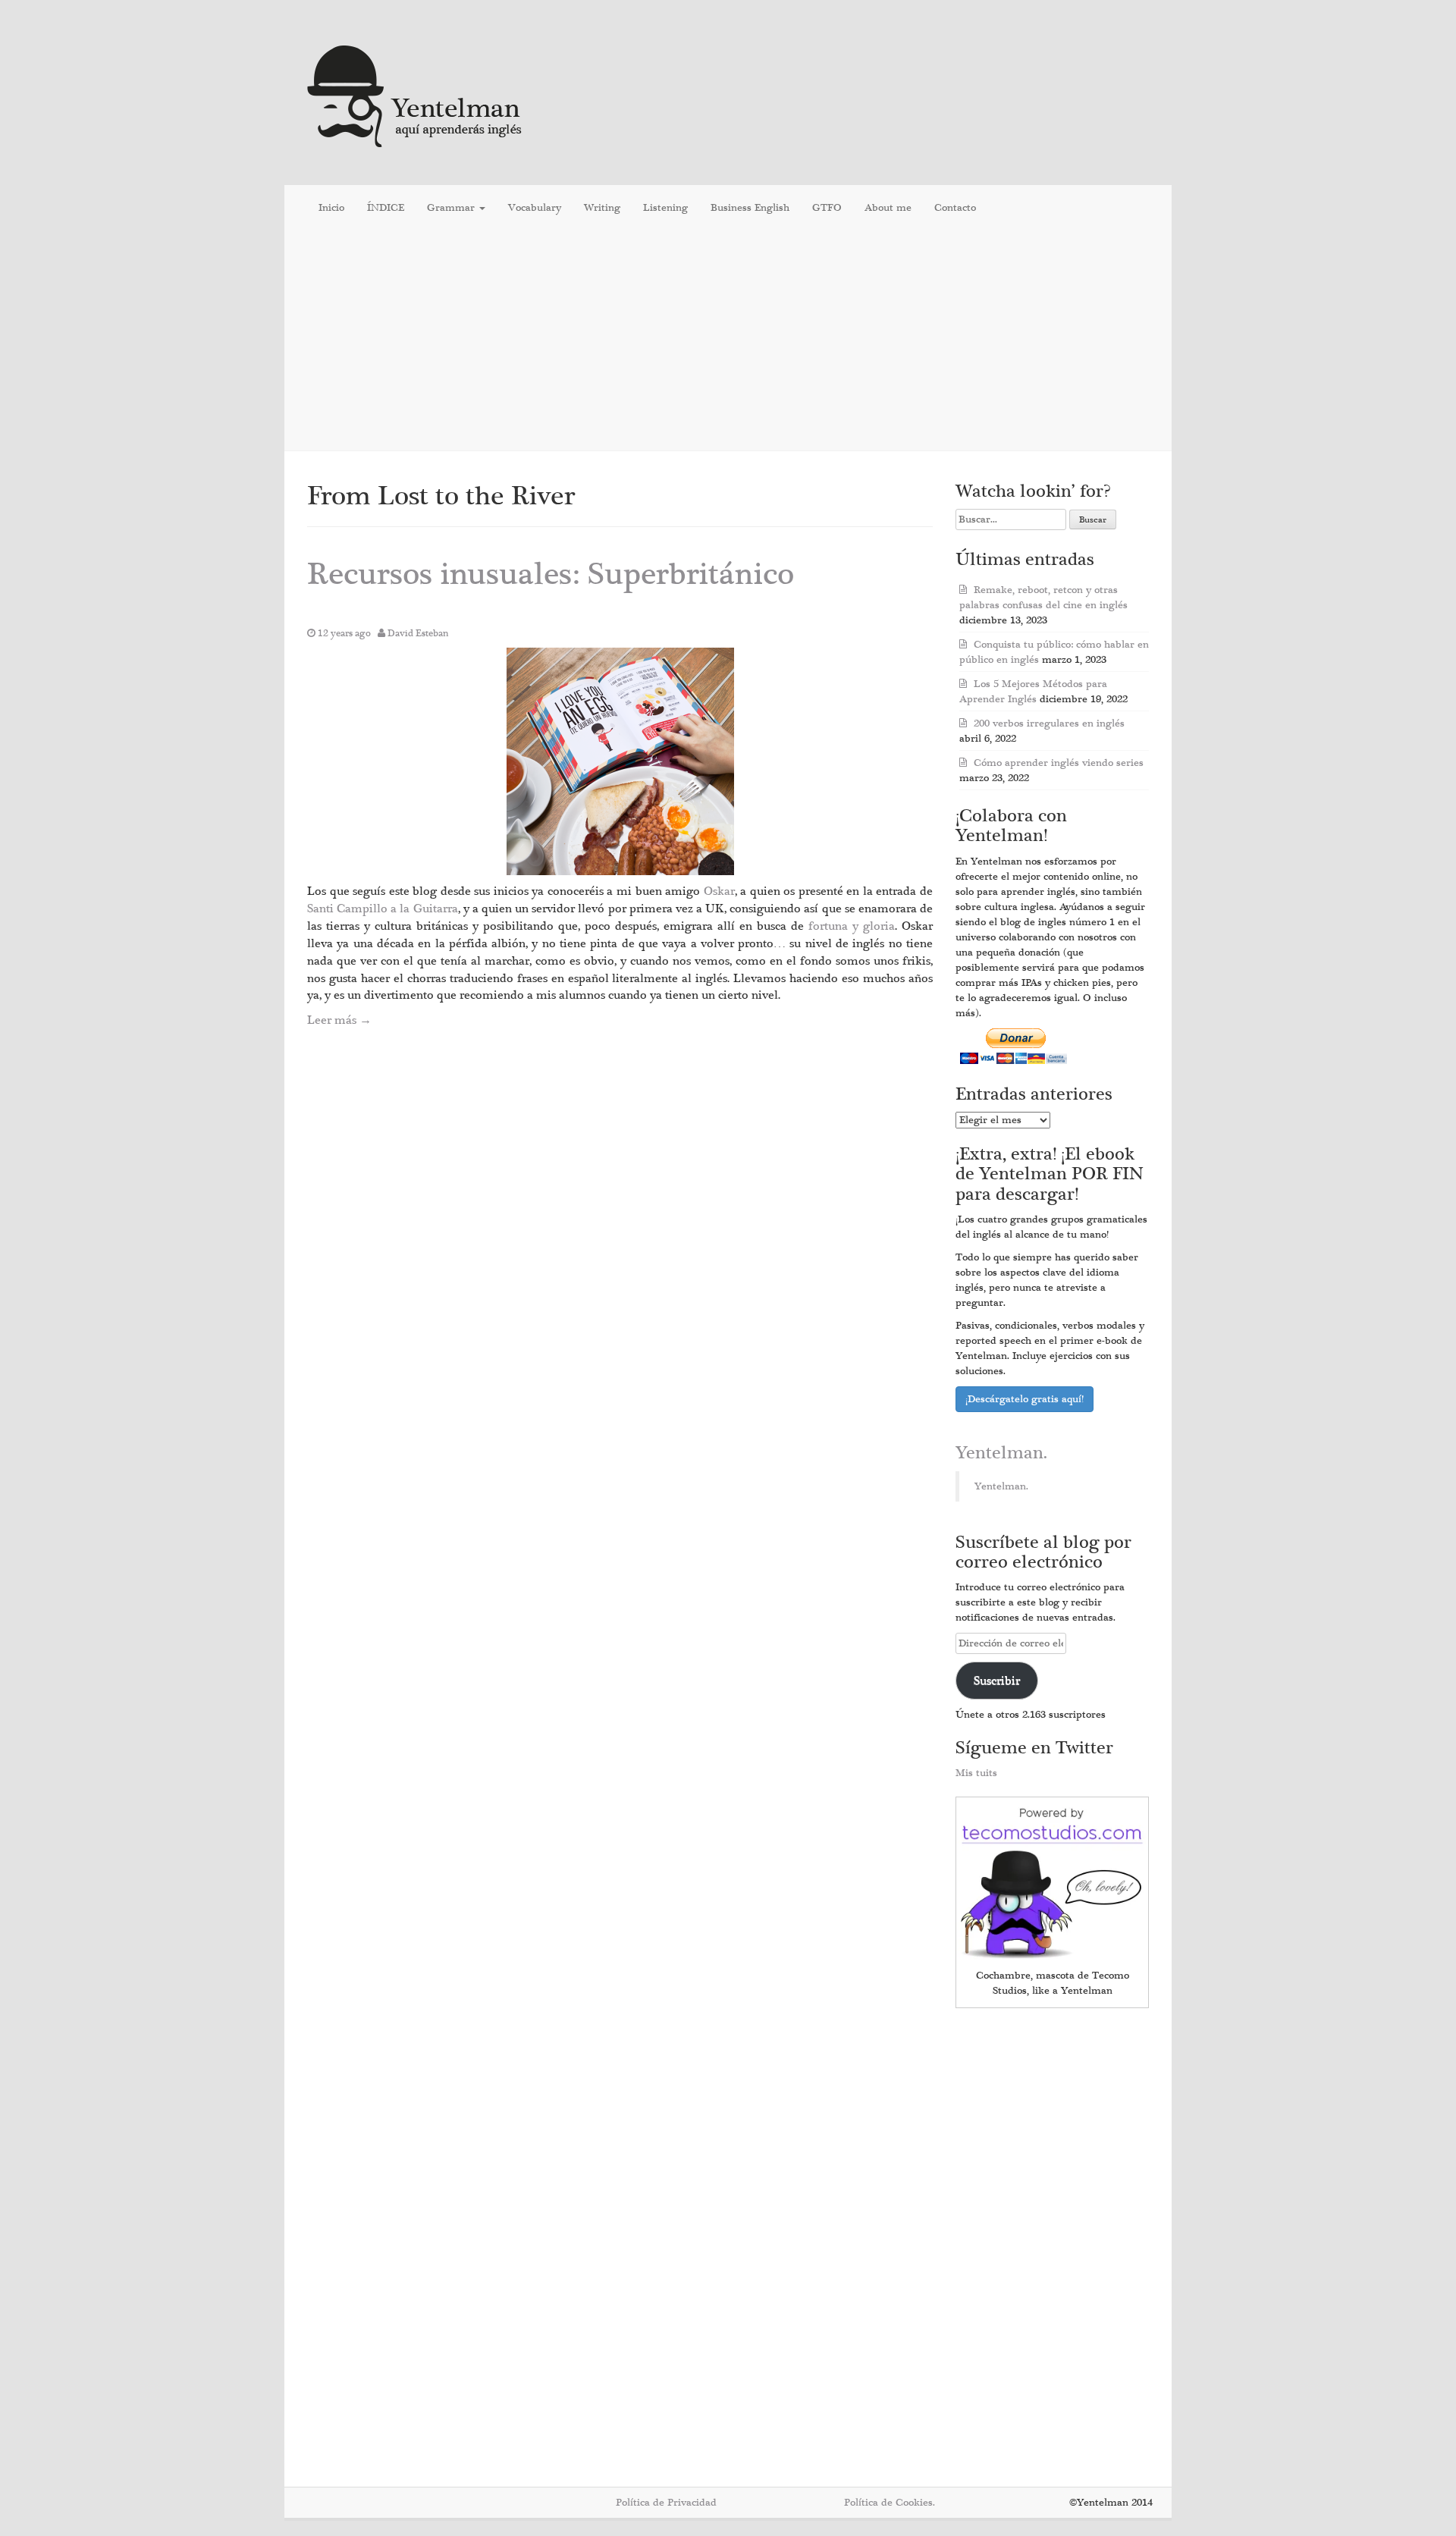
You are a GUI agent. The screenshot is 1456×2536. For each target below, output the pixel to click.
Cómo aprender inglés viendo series (1059, 763)
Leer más (339, 1020)
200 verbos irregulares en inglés (1049, 723)
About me (888, 208)
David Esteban (418, 633)
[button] (620, 761)
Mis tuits (976, 1773)
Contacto (955, 208)
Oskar (719, 891)
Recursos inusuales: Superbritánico (551, 574)
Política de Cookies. (890, 2503)
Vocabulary (535, 208)
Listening (665, 208)
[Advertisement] (728, 341)
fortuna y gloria (852, 926)
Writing (602, 208)
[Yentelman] (415, 94)
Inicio (331, 208)
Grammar (452, 208)
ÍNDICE (386, 208)
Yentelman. (1001, 1453)
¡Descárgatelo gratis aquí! (1025, 1399)
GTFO (827, 208)
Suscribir (997, 1681)
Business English (750, 208)
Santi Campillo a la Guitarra (383, 909)
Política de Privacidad (666, 2503)
